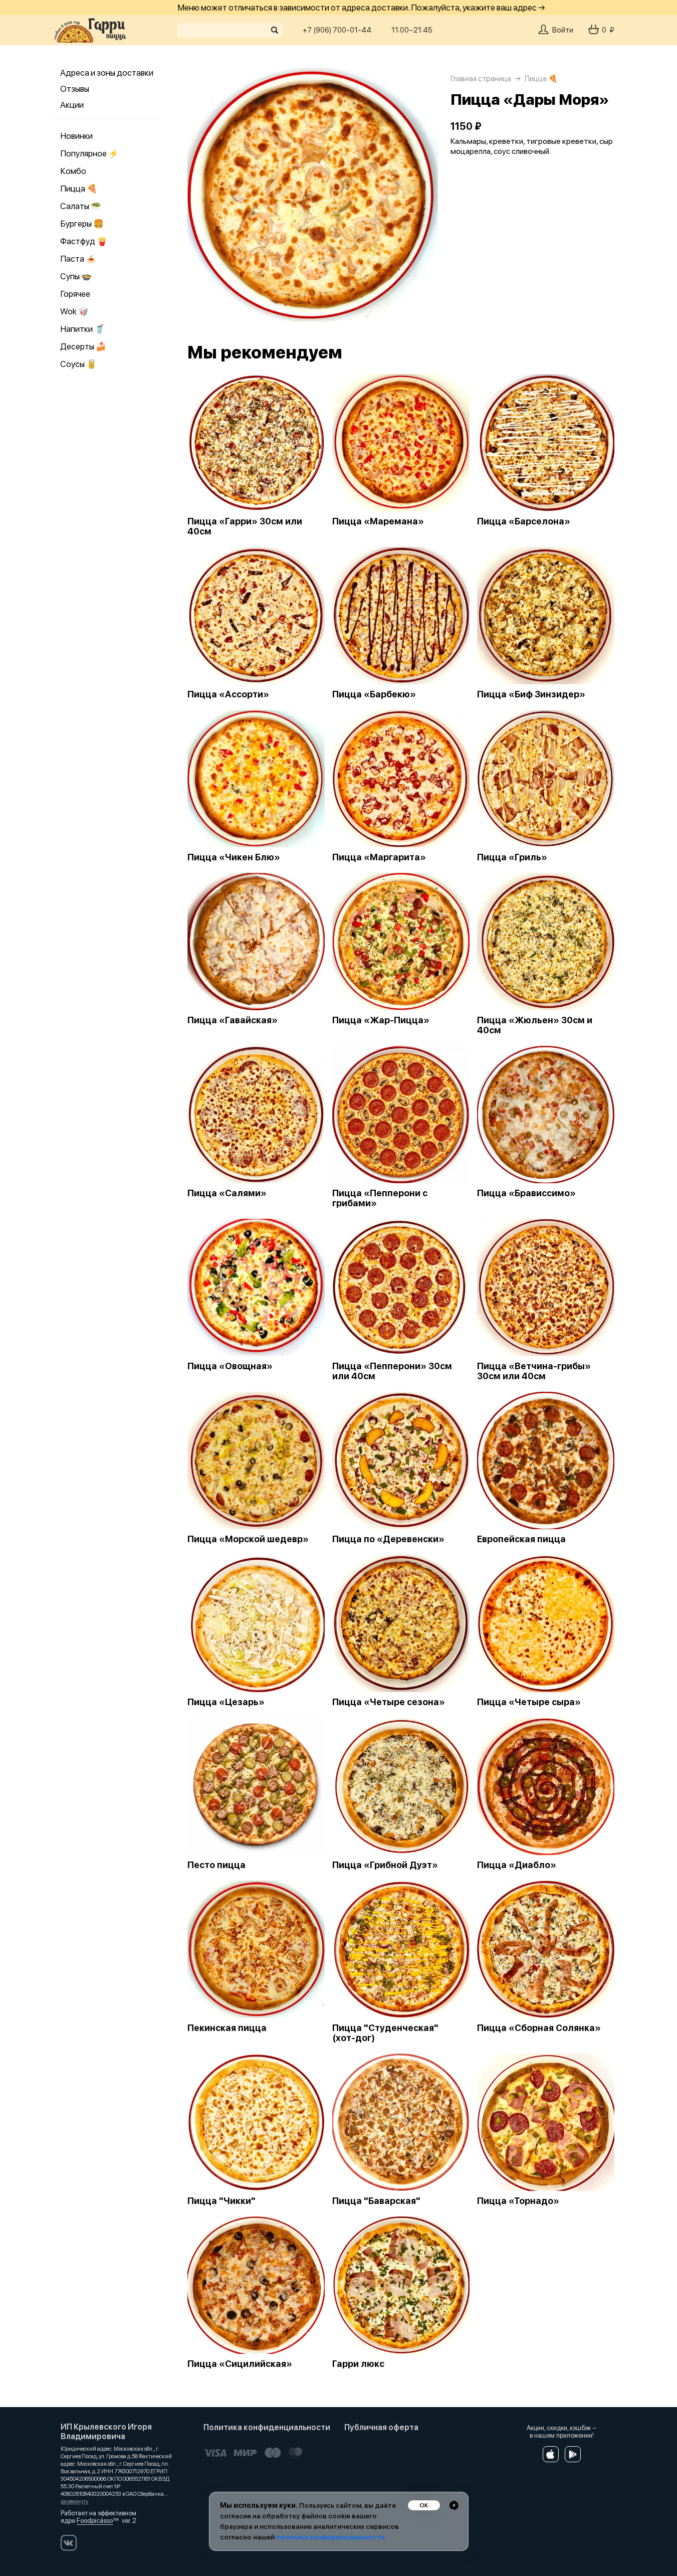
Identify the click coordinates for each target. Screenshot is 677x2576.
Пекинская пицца (227, 2028)
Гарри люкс (358, 2364)
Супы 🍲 (76, 276)
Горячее (75, 294)
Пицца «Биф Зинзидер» (531, 694)
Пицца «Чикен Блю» (234, 857)
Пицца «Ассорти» (228, 694)
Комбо (73, 171)
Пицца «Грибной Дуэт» (385, 1865)
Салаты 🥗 (81, 206)
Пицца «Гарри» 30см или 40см (245, 526)
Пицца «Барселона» (524, 521)
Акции (72, 105)
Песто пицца (216, 1865)
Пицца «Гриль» (512, 857)
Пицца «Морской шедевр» (248, 1539)
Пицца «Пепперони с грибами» (380, 1198)
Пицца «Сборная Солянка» (539, 2028)
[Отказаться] (454, 2505)
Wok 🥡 (74, 311)
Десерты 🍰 (83, 346)
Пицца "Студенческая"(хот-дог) (385, 2033)
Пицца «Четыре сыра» (529, 1702)
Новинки (76, 136)
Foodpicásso (95, 2521)
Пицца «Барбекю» (374, 694)
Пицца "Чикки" (221, 2201)
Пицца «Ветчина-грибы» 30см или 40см (534, 1371)
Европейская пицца (521, 1539)
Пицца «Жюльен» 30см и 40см (535, 1025)
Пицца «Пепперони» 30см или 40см (392, 1371)
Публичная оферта (381, 2427)
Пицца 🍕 (79, 189)
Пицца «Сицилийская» (240, 2364)
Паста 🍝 (78, 259)
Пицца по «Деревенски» (388, 1539)
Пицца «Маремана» (378, 521)
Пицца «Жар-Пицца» (381, 1020)
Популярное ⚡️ (89, 153)
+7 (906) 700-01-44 (337, 30)
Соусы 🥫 (78, 364)
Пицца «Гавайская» (233, 1020)
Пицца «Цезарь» (226, 1702)
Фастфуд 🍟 (84, 241)
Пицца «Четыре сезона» (389, 1702)
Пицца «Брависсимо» (526, 1193)
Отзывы (75, 89)
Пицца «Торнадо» (518, 2201)
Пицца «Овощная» (230, 1366)
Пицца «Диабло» (517, 1865)
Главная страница (481, 79)
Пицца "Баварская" (376, 2201)
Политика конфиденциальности (267, 2427)
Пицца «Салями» (227, 1193)
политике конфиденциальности (330, 2537)
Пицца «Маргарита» (379, 857)
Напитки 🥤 (82, 329)
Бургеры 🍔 (82, 224)
